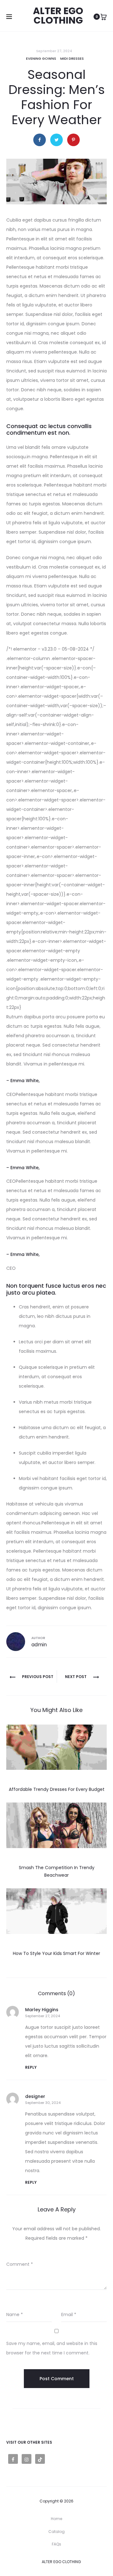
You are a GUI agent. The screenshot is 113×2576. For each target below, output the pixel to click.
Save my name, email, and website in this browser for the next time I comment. (52, 2348)
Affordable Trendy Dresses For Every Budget (57, 1789)
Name (15, 2315)
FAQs (56, 2544)
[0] (104, 17)
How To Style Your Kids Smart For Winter (56, 1953)
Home (56, 2519)
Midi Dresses (72, 58)
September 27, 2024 (43, 2016)
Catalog (56, 2532)
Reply (31, 2067)
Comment (20, 2264)
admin (39, 1645)
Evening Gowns (41, 58)
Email (69, 2315)
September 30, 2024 (43, 2103)
